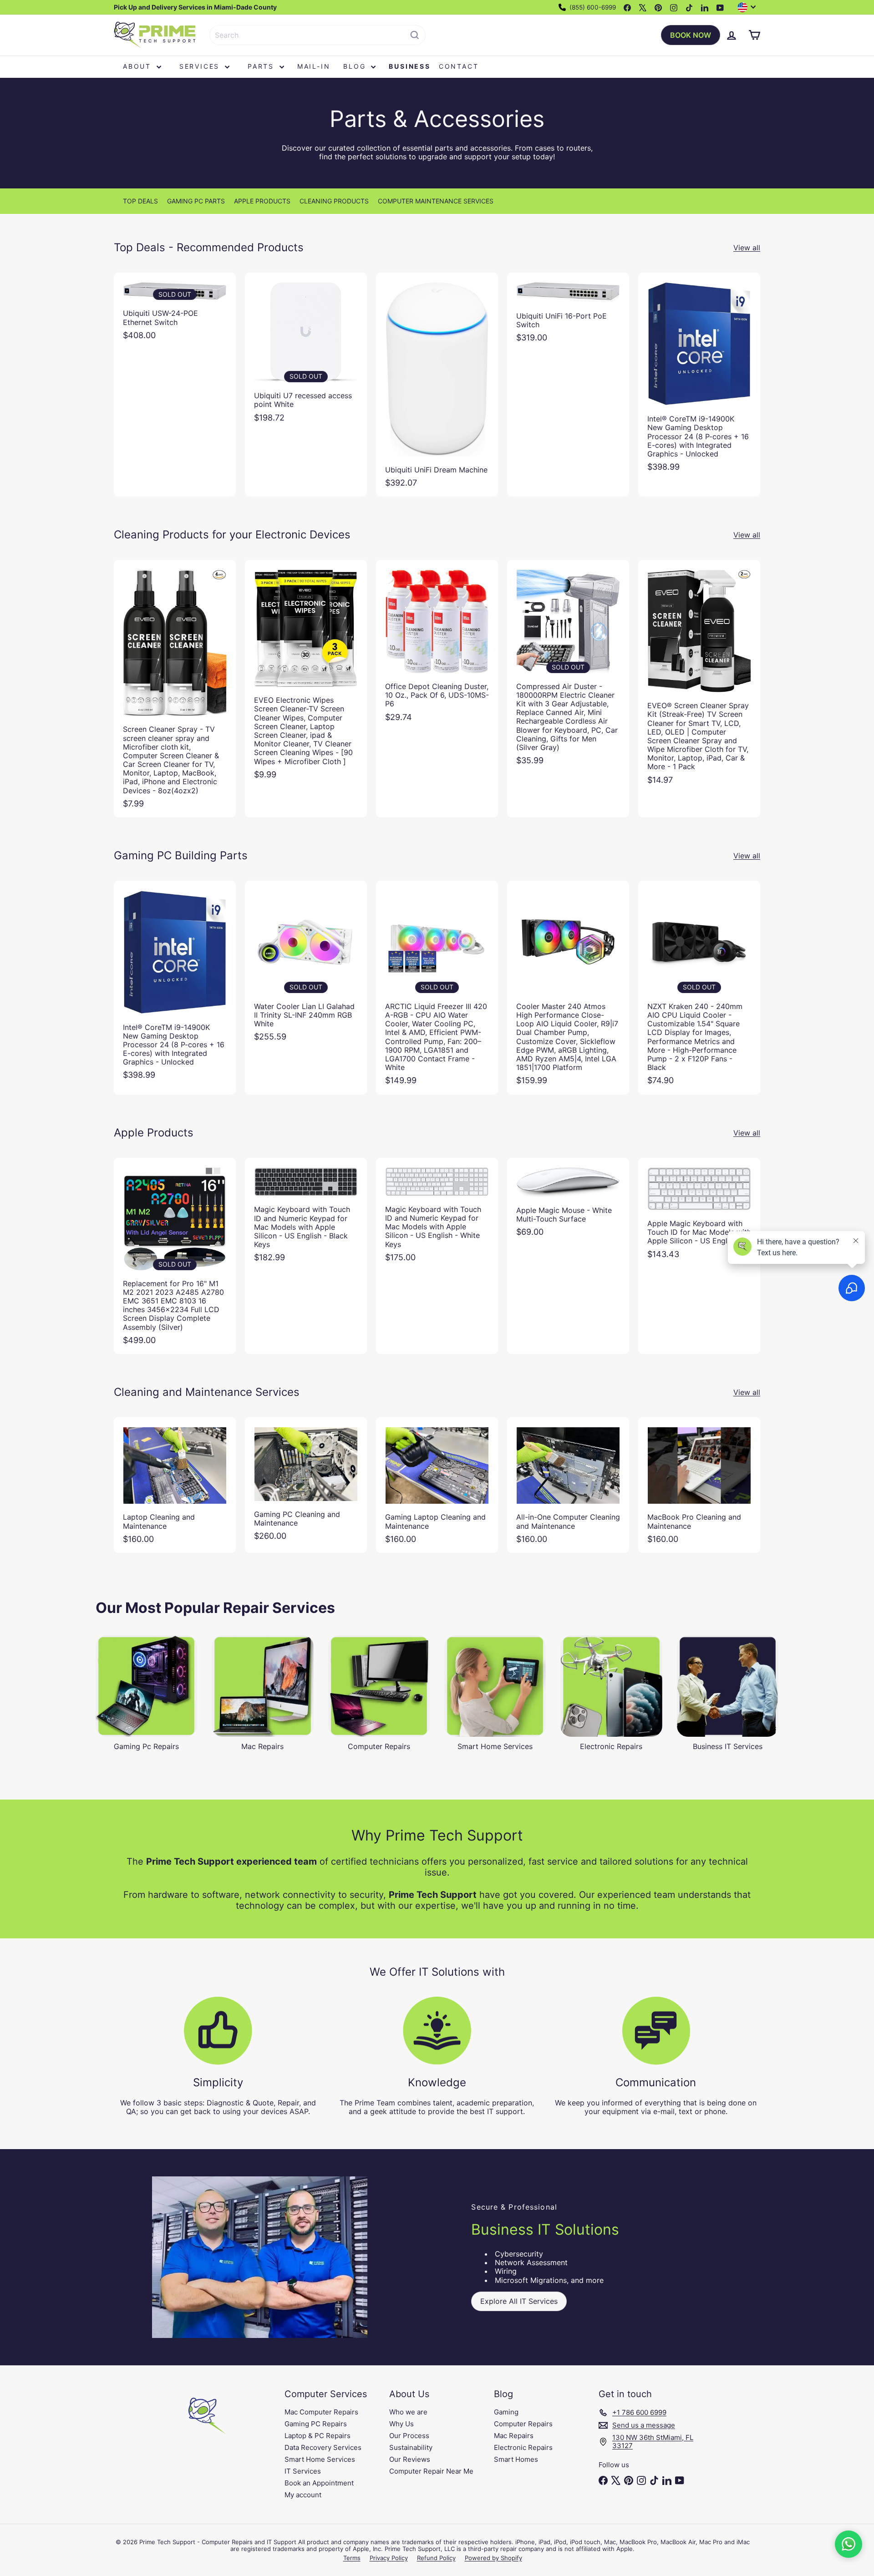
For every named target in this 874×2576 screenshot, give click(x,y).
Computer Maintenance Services (436, 201)
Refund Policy (436, 2558)
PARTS (262, 66)
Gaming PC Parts (196, 201)
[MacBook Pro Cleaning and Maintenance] (699, 1485)
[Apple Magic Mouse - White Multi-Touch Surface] (568, 1202)
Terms (352, 2558)
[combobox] (318, 35)
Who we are (408, 2412)
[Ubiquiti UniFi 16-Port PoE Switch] (568, 312)
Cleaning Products (334, 201)
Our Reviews (410, 2459)
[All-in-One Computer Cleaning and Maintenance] (568, 1485)
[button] (849, 2544)
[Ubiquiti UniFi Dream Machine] (437, 385)
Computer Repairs (523, 2424)
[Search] (415, 35)
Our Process (409, 2436)
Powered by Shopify (493, 2558)
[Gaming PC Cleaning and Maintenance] (306, 1484)
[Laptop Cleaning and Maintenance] (175, 1485)
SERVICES (201, 66)
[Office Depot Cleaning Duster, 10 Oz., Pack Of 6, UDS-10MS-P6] (437, 645)
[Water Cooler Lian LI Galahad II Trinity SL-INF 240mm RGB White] (306, 966)
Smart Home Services (320, 2459)
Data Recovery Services (323, 2447)
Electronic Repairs (523, 2447)
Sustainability (411, 2447)
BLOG (356, 66)
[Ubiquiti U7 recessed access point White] (306, 352)
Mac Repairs (514, 2436)
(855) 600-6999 (592, 7)
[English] (749, 7)
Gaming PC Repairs (316, 2424)
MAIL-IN (314, 66)
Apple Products (262, 201)
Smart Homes (516, 2459)
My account (303, 2495)
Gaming (506, 2412)
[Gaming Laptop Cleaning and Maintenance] (437, 1485)
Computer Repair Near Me (431, 2471)
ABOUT (139, 66)
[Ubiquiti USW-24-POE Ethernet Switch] (175, 311)
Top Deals (140, 201)
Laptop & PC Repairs (318, 2436)
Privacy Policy (389, 2558)
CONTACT (459, 66)
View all (747, 248)
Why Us (401, 2424)
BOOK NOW (691, 35)
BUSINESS (409, 66)
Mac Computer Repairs (321, 2412)
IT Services (303, 2471)
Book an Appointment (319, 2483)
